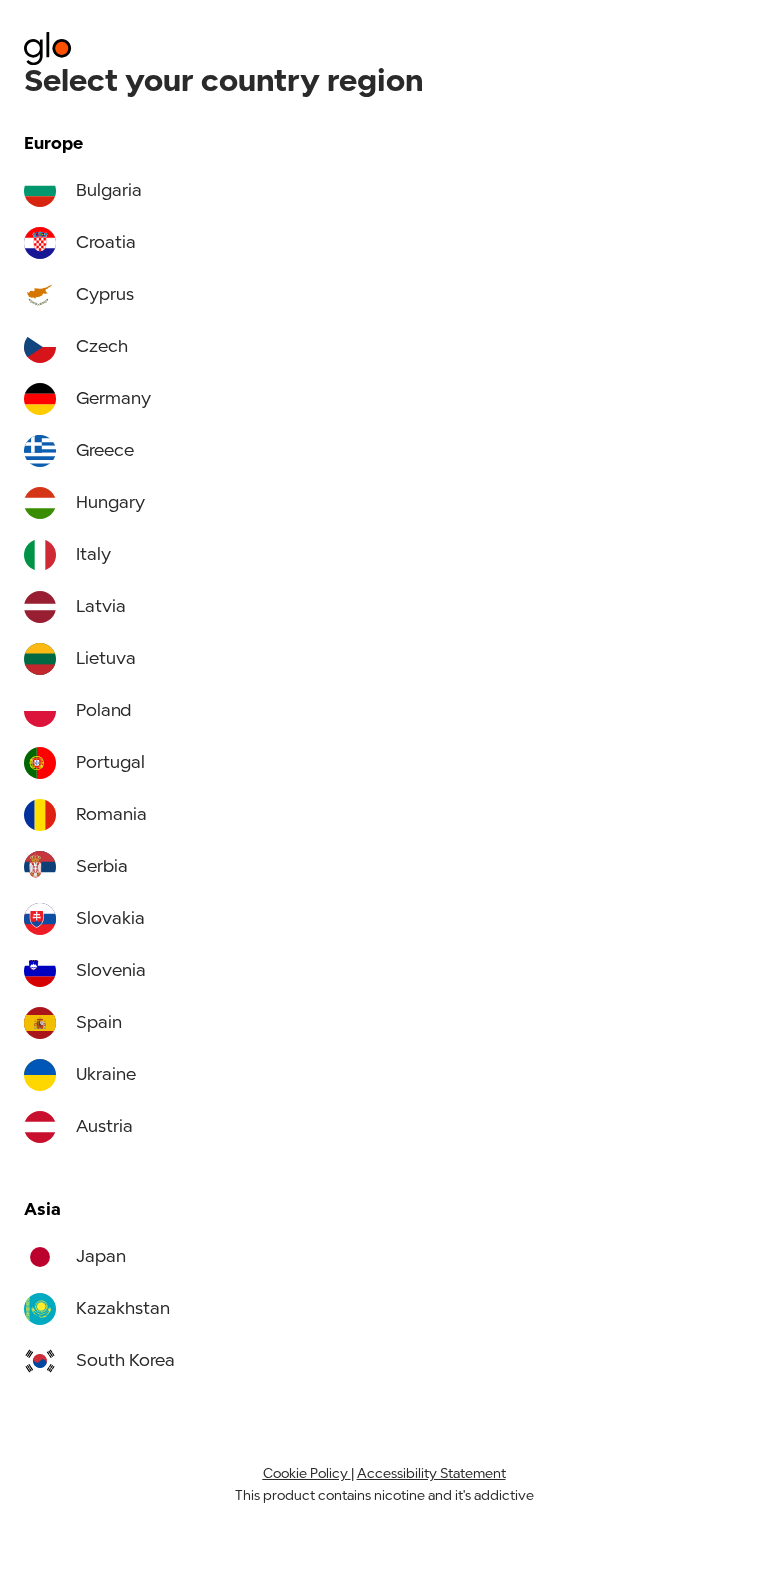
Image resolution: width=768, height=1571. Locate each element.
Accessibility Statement (431, 1474)
